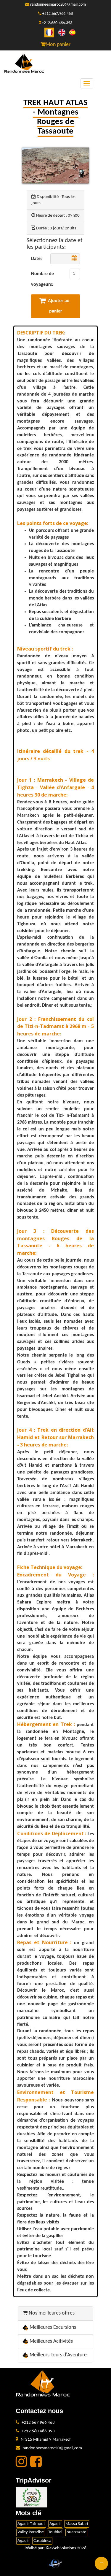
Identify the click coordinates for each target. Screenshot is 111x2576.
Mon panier (58, 45)
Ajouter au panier (59, 306)
